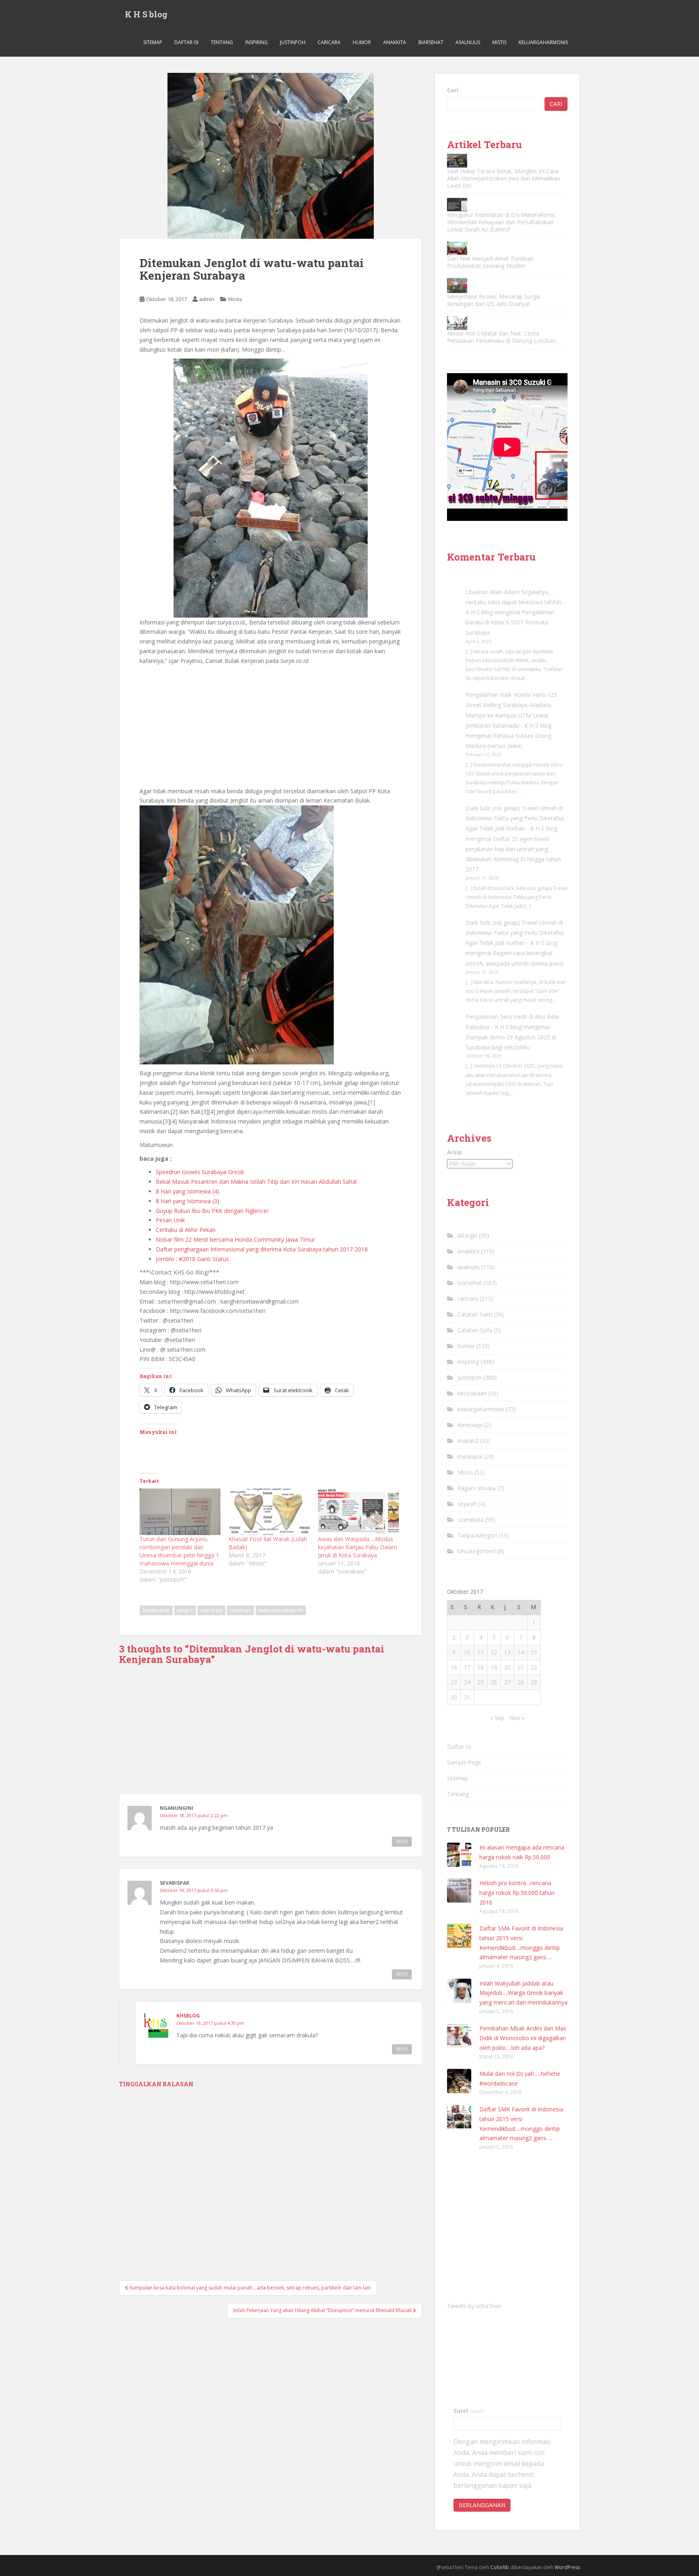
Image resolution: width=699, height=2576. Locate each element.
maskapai (470, 1456)
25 (481, 1682)
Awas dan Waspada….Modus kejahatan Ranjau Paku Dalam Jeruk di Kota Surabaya (358, 1547)
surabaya (240, 1610)
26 (494, 1682)
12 (494, 1652)
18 (481, 1667)
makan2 (468, 1441)
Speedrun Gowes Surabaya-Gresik (200, 1172)
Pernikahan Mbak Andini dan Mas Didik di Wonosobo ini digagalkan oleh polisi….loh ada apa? (523, 2038)
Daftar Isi (186, 42)
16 (454, 1667)
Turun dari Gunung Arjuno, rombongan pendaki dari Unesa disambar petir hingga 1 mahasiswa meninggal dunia (179, 1551)
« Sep (497, 1718)
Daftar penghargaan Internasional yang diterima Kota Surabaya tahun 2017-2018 (262, 1249)
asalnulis (468, 42)
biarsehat (431, 42)
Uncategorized (477, 1551)
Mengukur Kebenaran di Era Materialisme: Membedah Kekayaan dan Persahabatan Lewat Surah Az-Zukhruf (502, 222)
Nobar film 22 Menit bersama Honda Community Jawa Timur (235, 1239)
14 (521, 1652)
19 (494, 1667)
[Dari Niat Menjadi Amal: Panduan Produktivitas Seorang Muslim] (457, 248)
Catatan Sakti (475, 1314)
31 (467, 1697)
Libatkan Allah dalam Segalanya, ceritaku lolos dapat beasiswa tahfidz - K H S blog (516, 602)
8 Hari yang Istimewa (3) (187, 1201)
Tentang (222, 42)
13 (507, 1652)
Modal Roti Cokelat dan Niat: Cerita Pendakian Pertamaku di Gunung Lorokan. (502, 337)
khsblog (188, 2016)
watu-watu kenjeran (281, 1610)
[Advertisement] (271, 726)
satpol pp (211, 1610)
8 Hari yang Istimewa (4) (187, 1191)
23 (454, 1682)
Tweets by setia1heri (474, 2306)
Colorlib (500, 2567)
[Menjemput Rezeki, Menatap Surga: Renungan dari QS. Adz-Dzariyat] (457, 286)
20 (507, 1667)
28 (521, 1682)
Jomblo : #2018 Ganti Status (192, 1259)
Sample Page (464, 1762)
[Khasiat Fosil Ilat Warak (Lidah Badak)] (269, 1512)
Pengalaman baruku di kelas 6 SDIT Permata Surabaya (510, 622)
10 (467, 1652)
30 (454, 1697)
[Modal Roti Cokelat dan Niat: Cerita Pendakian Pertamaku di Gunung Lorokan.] (457, 323)
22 (534, 1667)
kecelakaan (472, 1393)
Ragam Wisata (477, 1488)
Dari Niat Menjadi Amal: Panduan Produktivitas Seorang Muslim (490, 262)
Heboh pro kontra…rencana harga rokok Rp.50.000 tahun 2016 (517, 1893)
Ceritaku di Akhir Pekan (186, 1230)
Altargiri (467, 1235)
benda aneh (156, 1610)
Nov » (517, 1718)
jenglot (185, 1610)
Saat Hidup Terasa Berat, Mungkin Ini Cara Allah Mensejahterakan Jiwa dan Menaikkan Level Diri (504, 178)
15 (534, 1652)
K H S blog (146, 14)
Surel (469, 2411)
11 (481, 1652)
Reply (402, 1841)
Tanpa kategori (477, 1535)
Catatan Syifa (475, 1330)
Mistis (499, 42)
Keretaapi (470, 1425)
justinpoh (293, 42)
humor (362, 42)
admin (207, 299)
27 (507, 1682)
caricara (329, 42)
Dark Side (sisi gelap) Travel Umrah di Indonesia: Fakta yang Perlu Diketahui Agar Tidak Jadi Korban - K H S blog (515, 818)
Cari (453, 90)
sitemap (153, 42)
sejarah (467, 1504)
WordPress (567, 2567)
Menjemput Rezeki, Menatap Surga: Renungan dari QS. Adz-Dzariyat (494, 300)
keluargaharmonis (543, 42)
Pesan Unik (170, 1220)
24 (467, 1682)
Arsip (454, 1152)
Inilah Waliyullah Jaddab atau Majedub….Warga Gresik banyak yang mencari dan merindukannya (523, 1993)
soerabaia (470, 1519)
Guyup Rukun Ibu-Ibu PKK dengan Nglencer (212, 1211)
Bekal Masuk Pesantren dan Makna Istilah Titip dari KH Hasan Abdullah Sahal (256, 1182)
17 (467, 1667)
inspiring (256, 42)
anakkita (395, 42)
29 (534, 1682)
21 (521, 1667)
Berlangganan (482, 2505)
